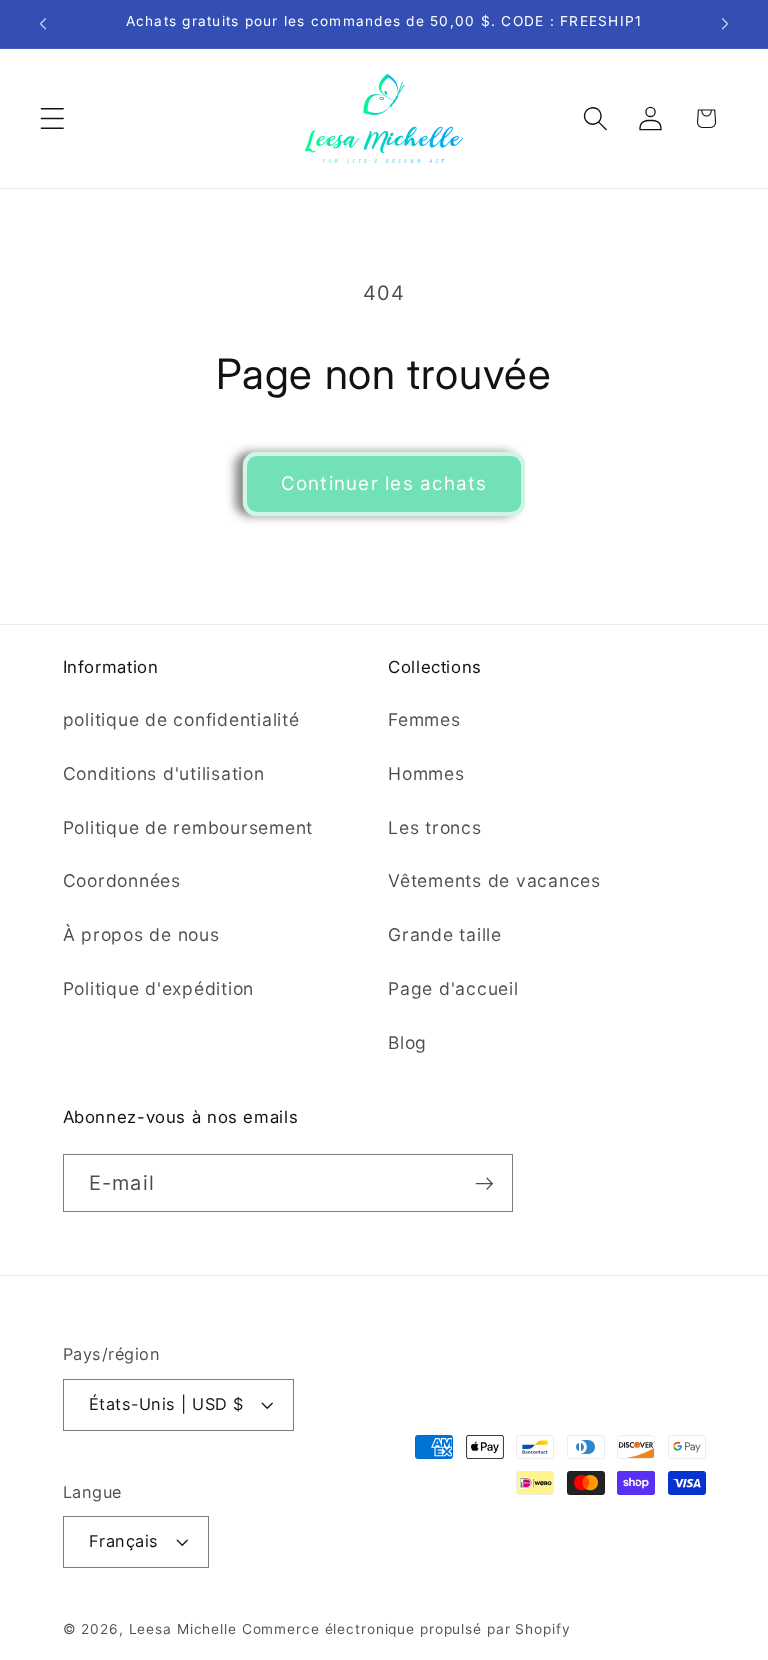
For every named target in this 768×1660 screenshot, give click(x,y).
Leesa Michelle (183, 1629)
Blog (407, 1042)
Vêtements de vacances (494, 880)
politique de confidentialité (181, 719)
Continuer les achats (384, 483)
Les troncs (435, 827)
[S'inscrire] (484, 1183)
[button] (52, 118)
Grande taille (445, 934)
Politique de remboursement (188, 827)
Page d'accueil (453, 988)
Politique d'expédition (159, 988)
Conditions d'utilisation (164, 773)
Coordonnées (122, 880)
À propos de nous (141, 934)
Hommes (426, 773)
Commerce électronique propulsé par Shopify (406, 1629)
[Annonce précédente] (43, 24)
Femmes (424, 719)
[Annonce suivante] (725, 24)
